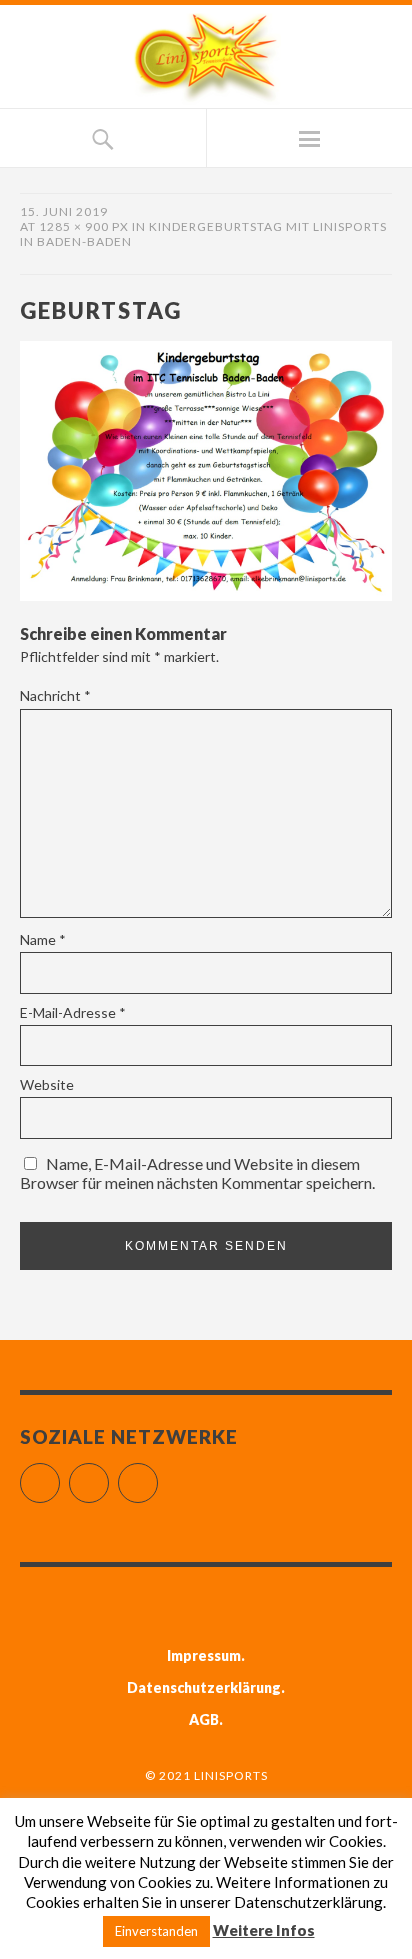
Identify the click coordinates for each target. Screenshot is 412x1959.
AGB (204, 1719)
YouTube (157, 1474)
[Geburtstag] (206, 594)
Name (43, 939)
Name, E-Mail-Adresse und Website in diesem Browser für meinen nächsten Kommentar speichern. (197, 1173)
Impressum (204, 1655)
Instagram (108, 1474)
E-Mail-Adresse (73, 1012)
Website (47, 1084)
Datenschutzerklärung (204, 1687)
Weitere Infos (264, 1930)
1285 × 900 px (84, 226)
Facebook (59, 1474)
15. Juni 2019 (64, 211)
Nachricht (55, 695)
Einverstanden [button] (156, 1931)
